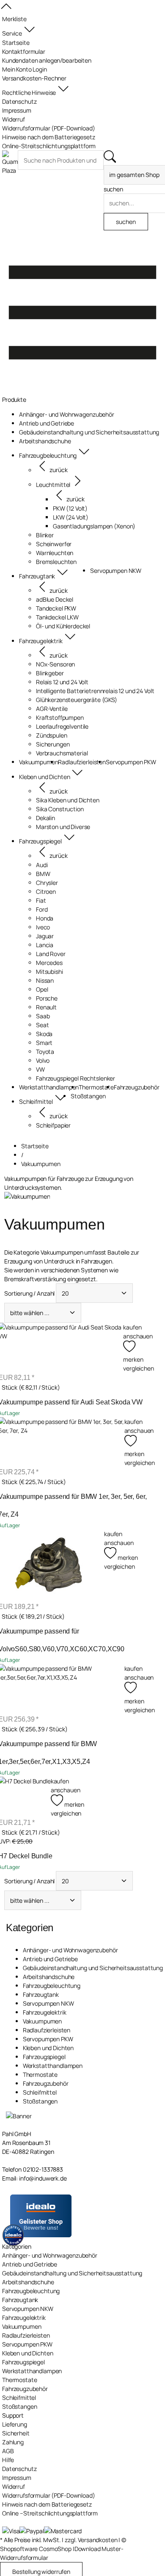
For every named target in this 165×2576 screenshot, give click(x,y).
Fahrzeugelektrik (45, 2012)
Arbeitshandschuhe (49, 1977)
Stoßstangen (40, 2101)
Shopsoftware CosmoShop (36, 2549)
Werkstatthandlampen (53, 2066)
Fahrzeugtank (41, 1994)
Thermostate (40, 2074)
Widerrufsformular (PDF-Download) (49, 2495)
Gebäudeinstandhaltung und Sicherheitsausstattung (93, 1968)
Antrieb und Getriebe (50, 1959)
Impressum (17, 2478)
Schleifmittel (40, 2092)
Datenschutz (19, 2469)
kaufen (132, 1327)
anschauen (138, 1336)
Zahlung (13, 2442)
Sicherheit (16, 2433)
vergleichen (138, 1368)
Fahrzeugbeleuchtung (52, 1986)
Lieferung (15, 2424)
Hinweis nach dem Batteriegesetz (47, 2504)
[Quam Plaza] (10, 163)
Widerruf (14, 2486)
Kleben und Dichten (48, 2048)
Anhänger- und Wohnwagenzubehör (70, 1950)
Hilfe (8, 2460)
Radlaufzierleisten (47, 2030)
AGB (8, 2451)
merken (134, 1454)
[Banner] (19, 2116)
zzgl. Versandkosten (91, 2540)
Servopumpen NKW (48, 2003)
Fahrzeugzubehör (46, 2083)
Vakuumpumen (42, 2021)
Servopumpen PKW (48, 2039)
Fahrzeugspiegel (44, 2057)
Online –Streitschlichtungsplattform (50, 2513)
